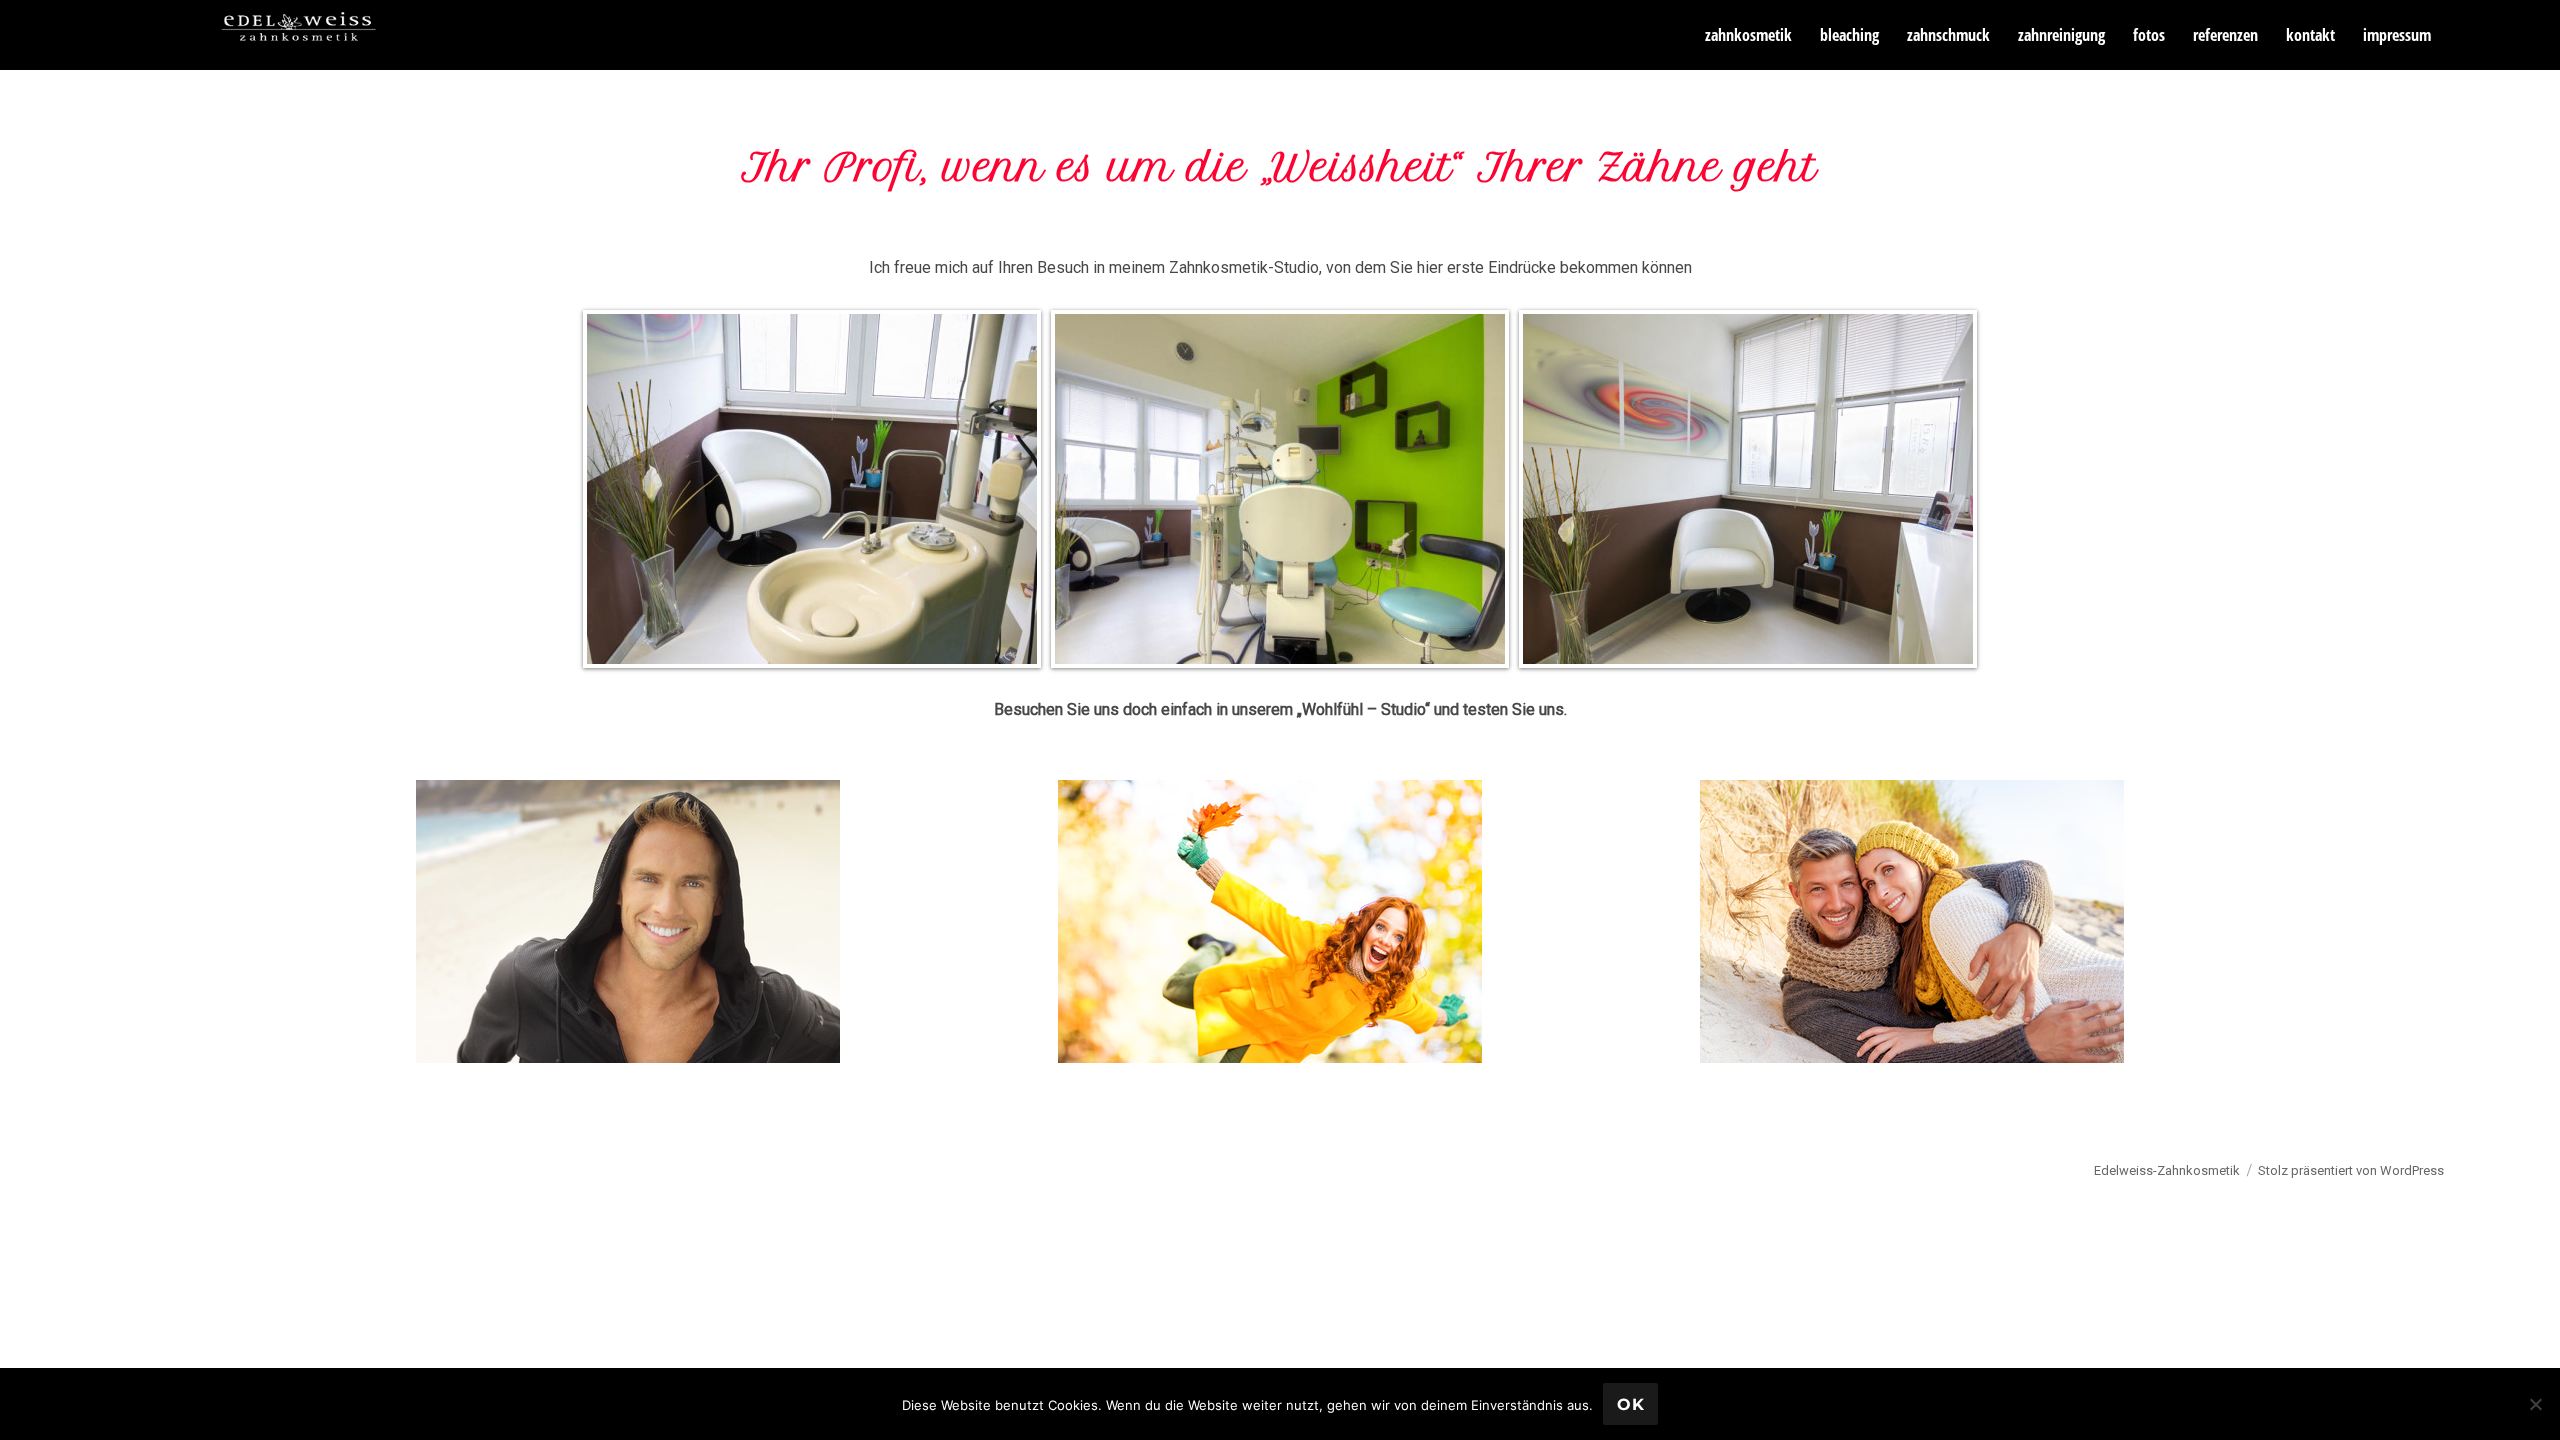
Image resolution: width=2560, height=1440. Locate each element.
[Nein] (2535, 1404)
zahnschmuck (1948, 35)
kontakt (2310, 35)
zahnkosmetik (1748, 35)
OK (1631, 1404)
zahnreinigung (2061, 35)
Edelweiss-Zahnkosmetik (2167, 1170)
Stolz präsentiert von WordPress (2351, 1170)
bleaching (1849, 35)
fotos (2149, 35)
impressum (2397, 35)
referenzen (2225, 35)
